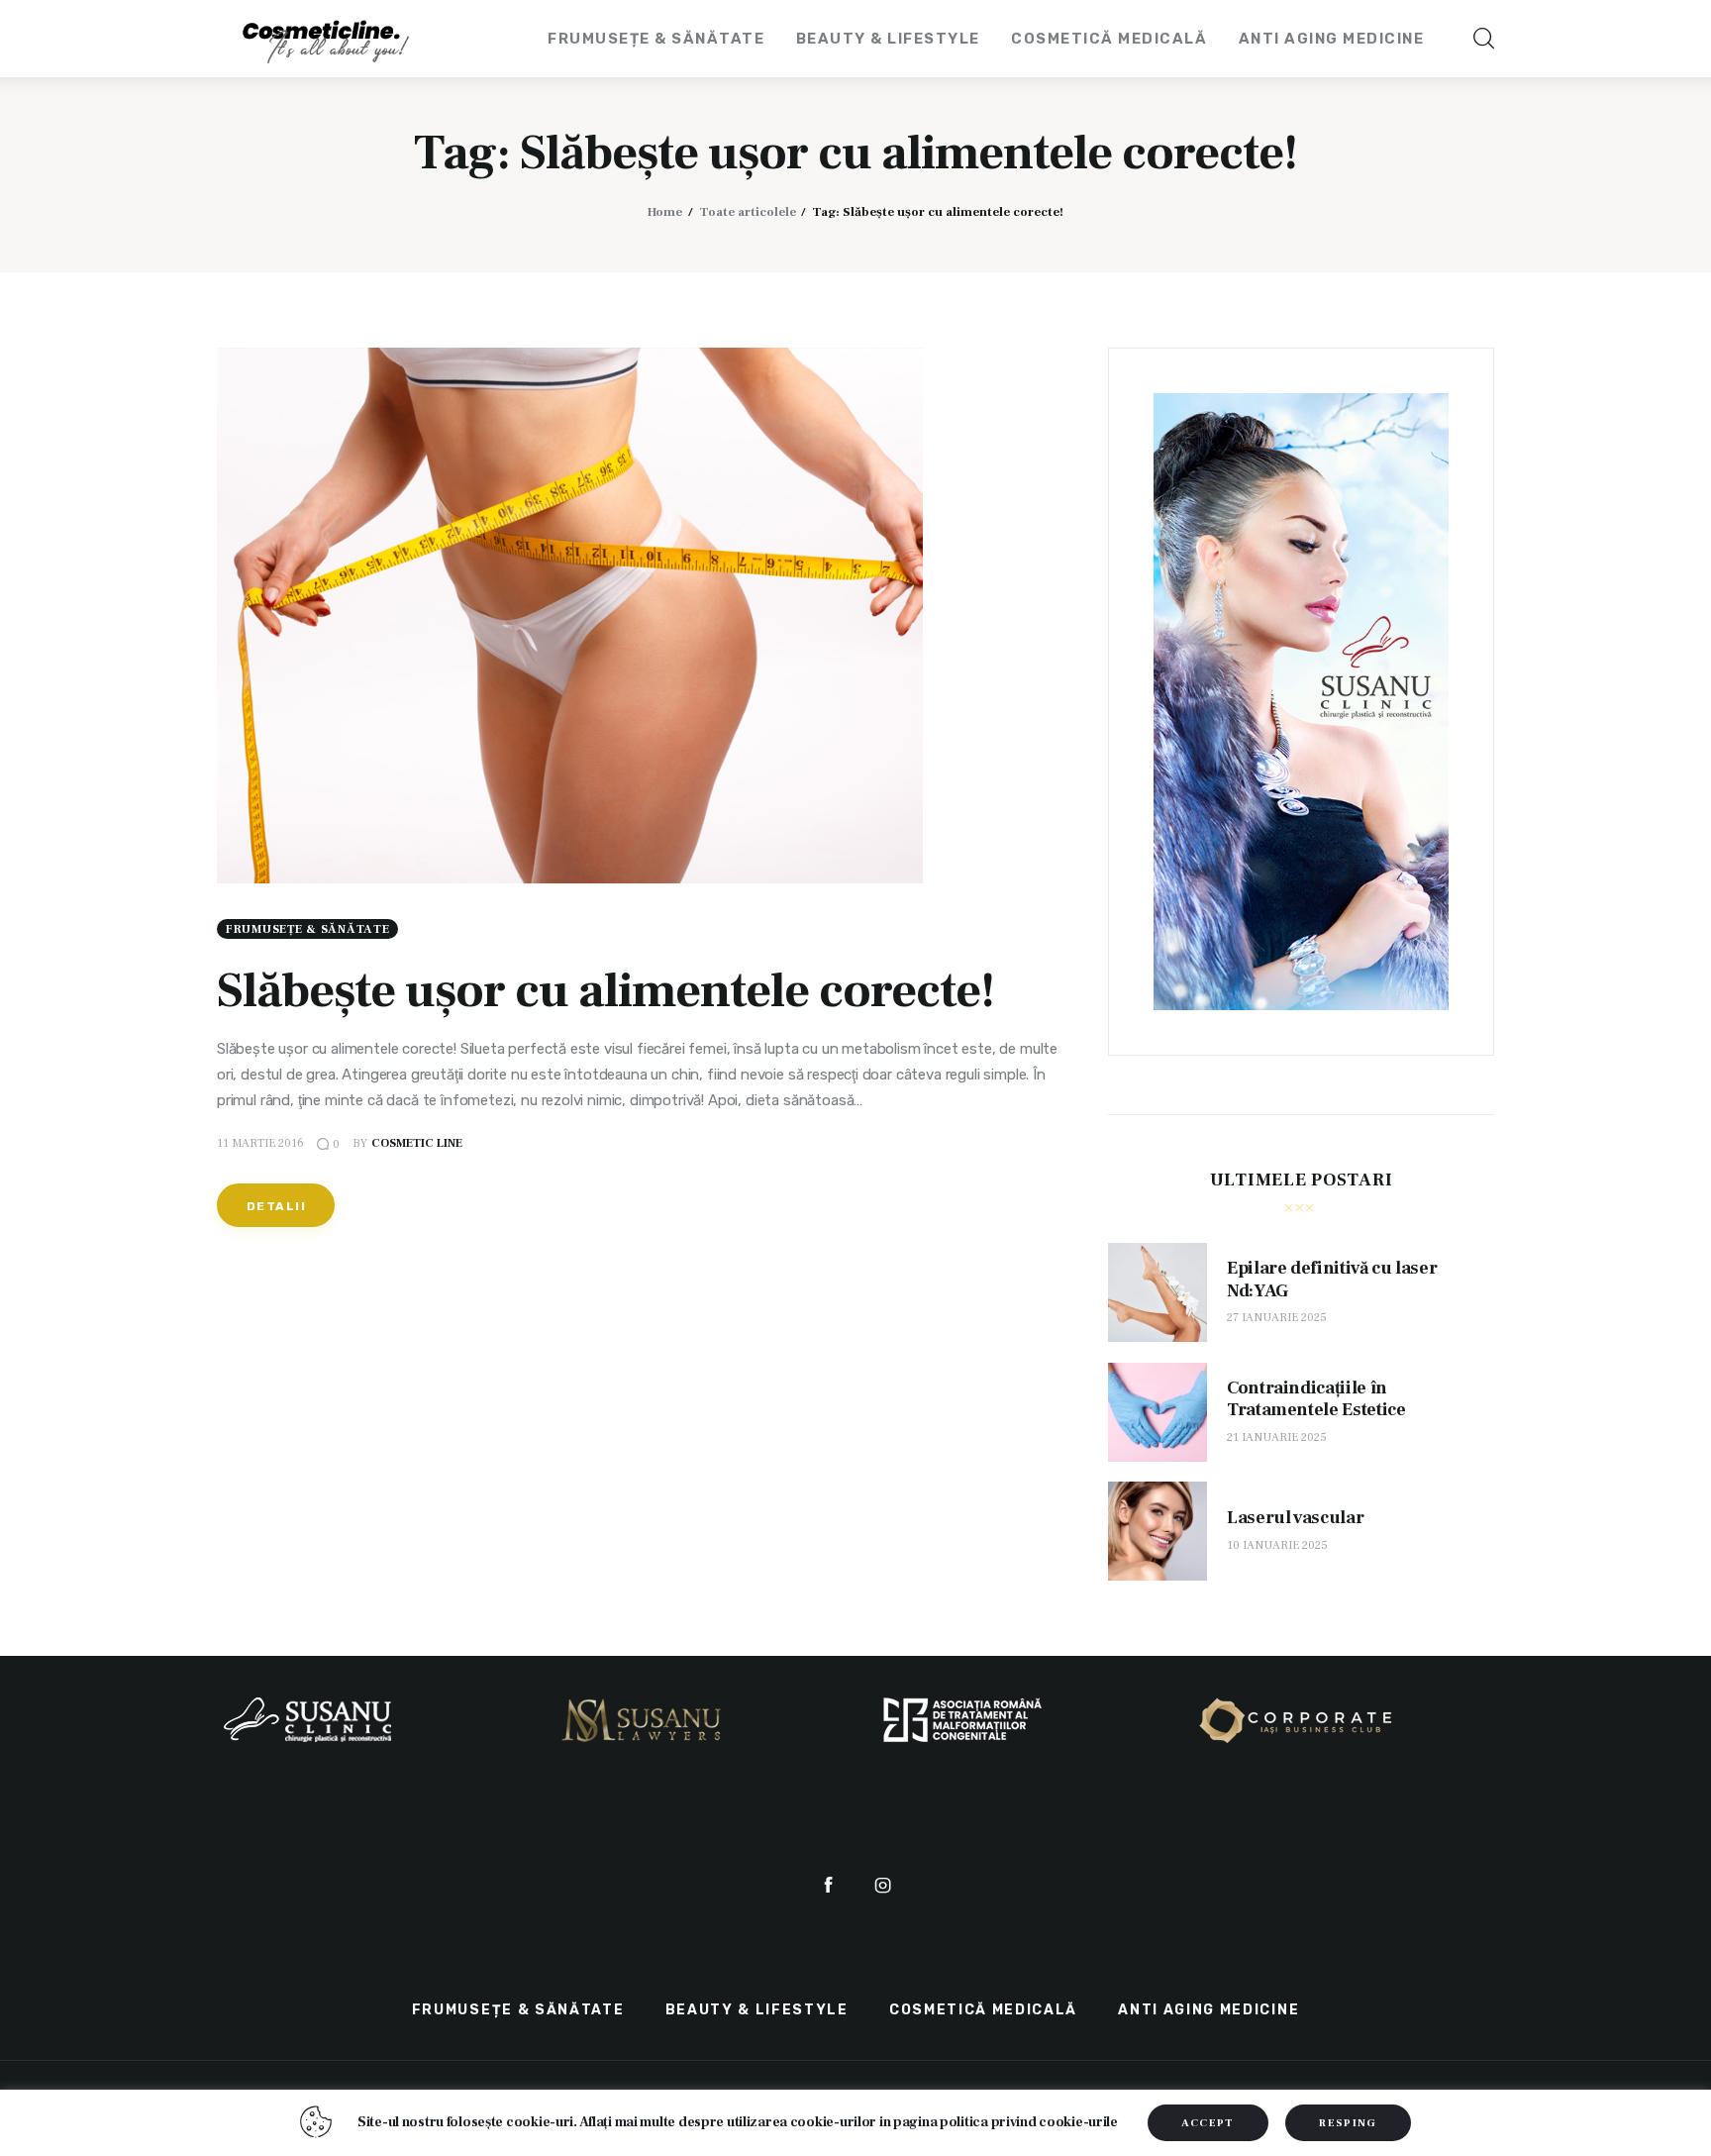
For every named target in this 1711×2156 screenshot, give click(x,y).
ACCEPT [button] (1208, 2123)
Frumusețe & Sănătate (307, 929)
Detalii (276, 1206)
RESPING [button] (1348, 2123)
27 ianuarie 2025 (1277, 1319)
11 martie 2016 (260, 1143)
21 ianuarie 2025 (1277, 1437)
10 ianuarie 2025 (1277, 1545)
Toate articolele (748, 212)
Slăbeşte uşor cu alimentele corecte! (606, 991)
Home (665, 212)
